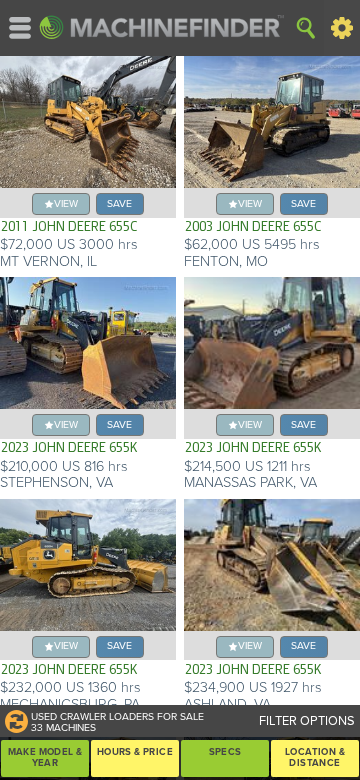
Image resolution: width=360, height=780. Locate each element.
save (119, 203)
